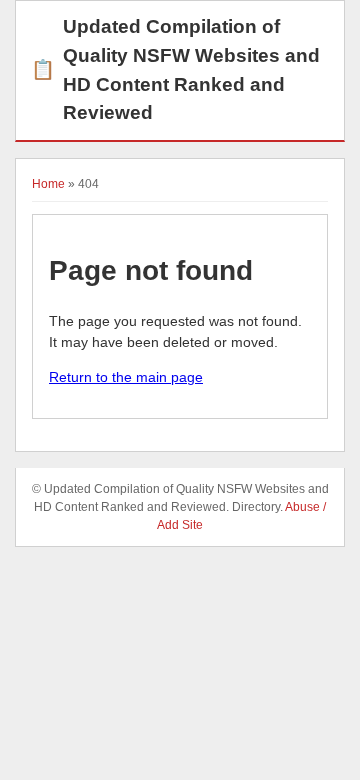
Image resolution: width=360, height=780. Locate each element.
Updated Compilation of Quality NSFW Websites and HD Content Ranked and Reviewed (175, 69)
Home (48, 184)
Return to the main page (126, 377)
